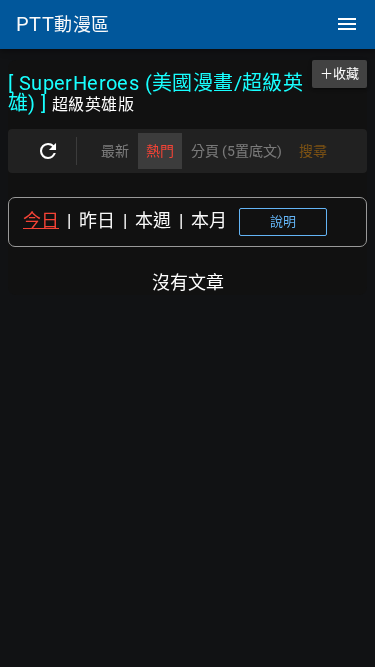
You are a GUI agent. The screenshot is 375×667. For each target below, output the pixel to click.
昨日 (97, 220)
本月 (209, 220)
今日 (41, 220)
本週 (153, 220)
